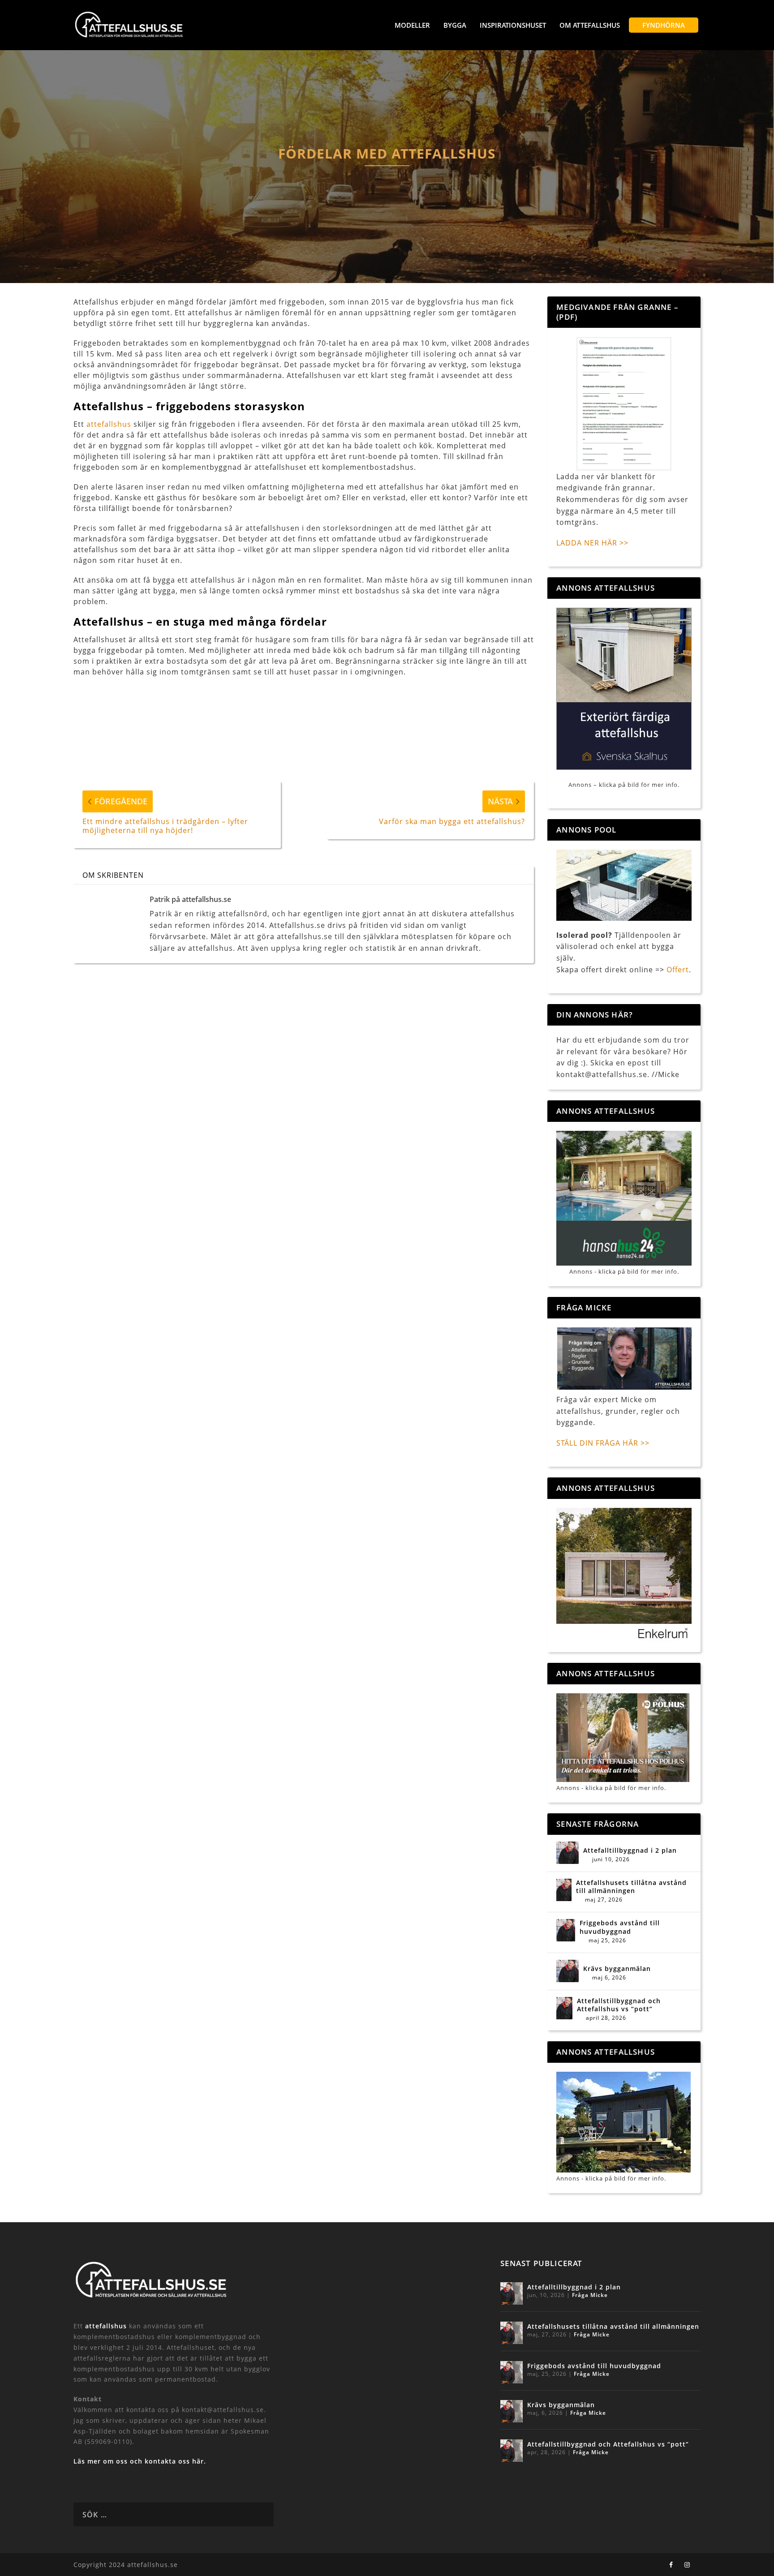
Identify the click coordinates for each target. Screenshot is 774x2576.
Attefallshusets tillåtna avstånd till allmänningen (631, 1887)
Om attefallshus (590, 25)
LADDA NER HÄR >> (592, 543)
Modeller (412, 25)
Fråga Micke (590, 2295)
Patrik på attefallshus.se (190, 899)
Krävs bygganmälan (617, 1969)
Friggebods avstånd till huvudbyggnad (620, 1927)
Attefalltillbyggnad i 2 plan (630, 1850)
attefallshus (109, 424)
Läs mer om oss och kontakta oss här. (140, 2461)
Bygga (455, 25)
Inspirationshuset (513, 25)
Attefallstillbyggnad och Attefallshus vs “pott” (619, 2005)
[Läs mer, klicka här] (624, 1575)
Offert (678, 970)
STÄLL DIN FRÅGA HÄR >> (603, 1443)
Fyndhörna (664, 25)
